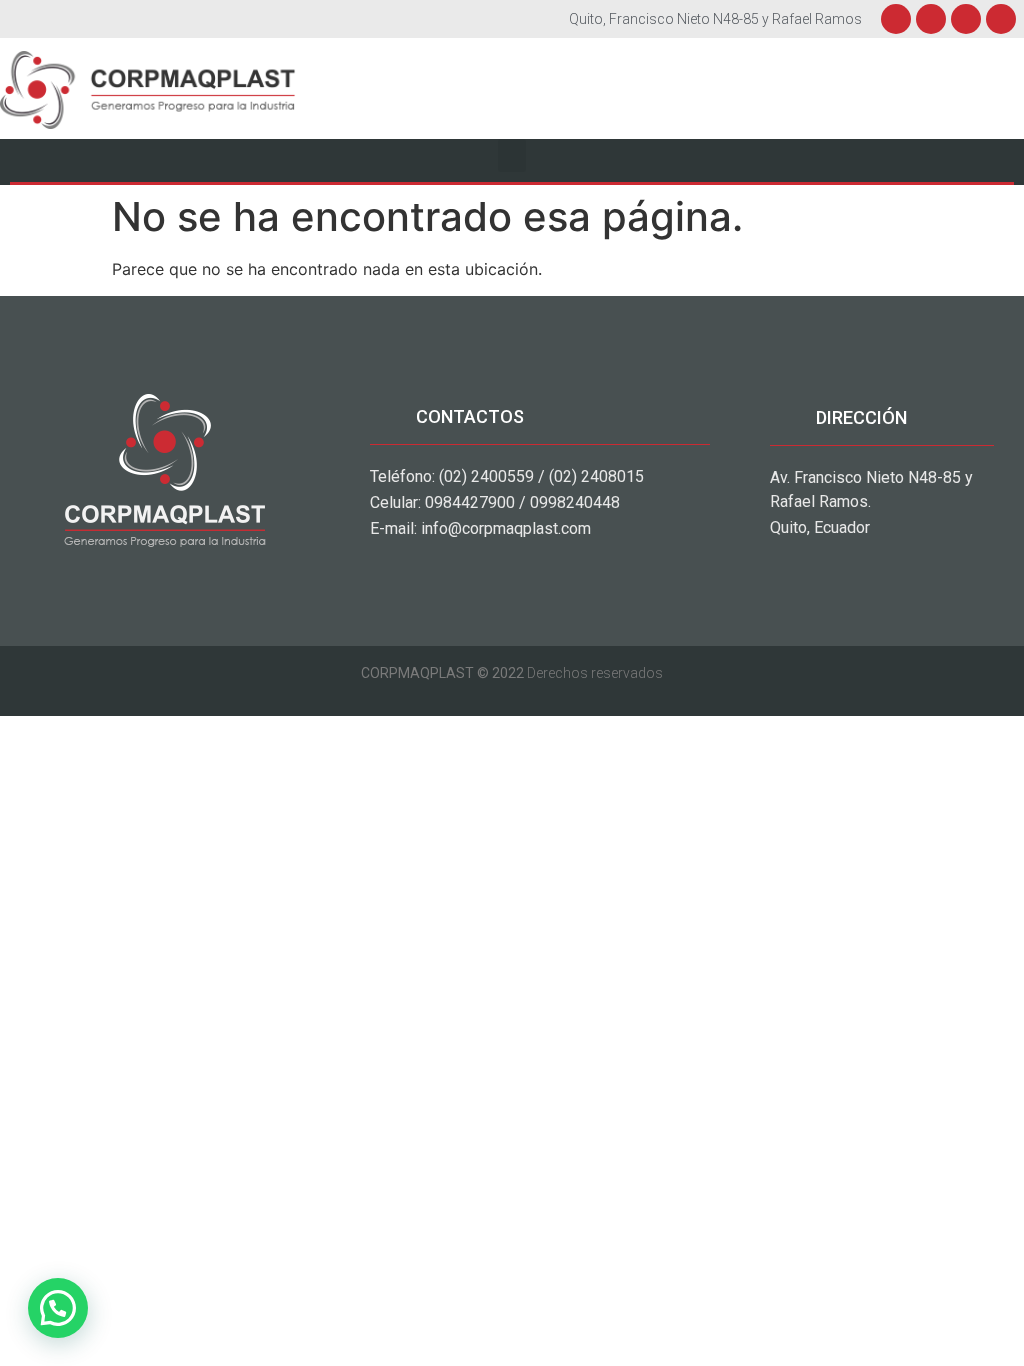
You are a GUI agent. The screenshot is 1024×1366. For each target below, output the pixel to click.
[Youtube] (966, 19)
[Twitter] (931, 19)
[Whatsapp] (1001, 19)
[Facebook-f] (896, 19)
